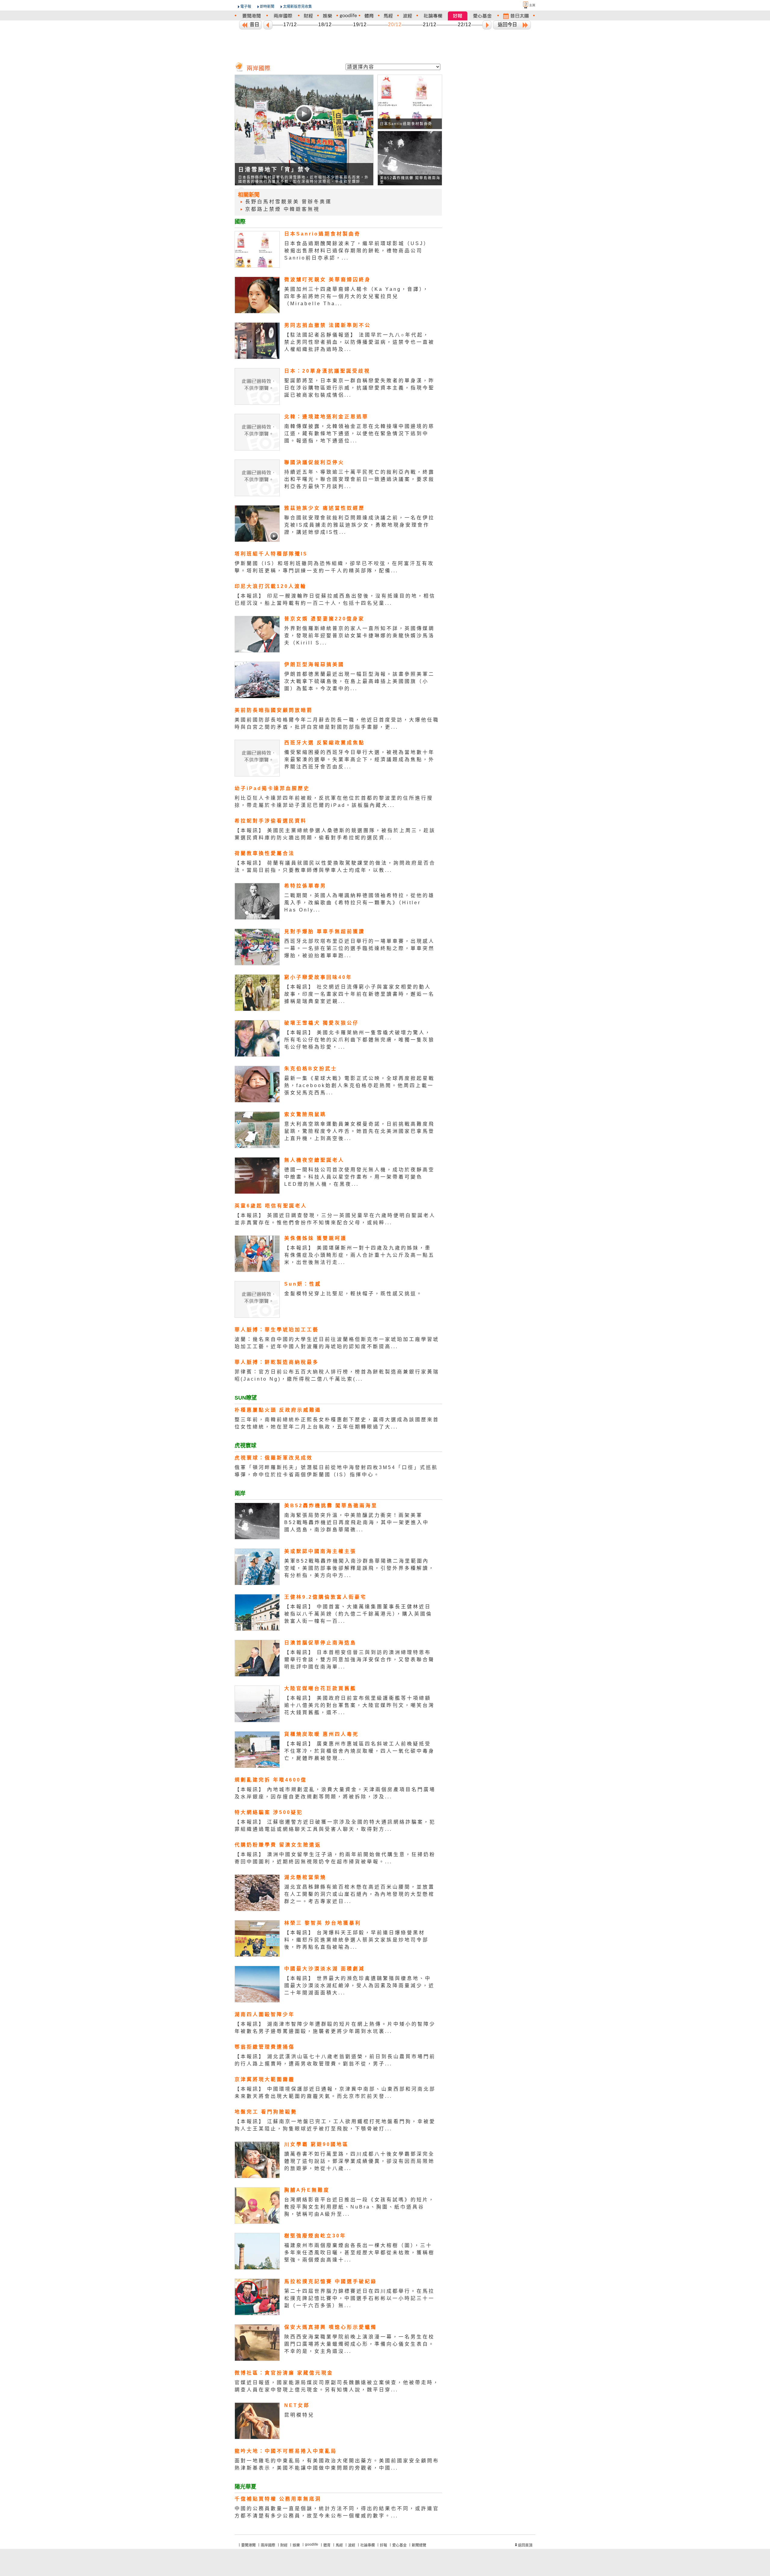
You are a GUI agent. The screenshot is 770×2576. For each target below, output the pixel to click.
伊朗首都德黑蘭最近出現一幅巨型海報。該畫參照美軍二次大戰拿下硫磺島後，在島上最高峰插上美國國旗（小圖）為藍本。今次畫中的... (359, 681)
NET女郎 (297, 2405)
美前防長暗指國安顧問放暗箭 (274, 710)
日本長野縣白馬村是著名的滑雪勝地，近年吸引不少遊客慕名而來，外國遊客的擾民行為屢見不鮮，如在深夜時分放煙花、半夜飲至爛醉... (303, 180)
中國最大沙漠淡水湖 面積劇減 (325, 1969)
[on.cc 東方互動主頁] (524, 5)
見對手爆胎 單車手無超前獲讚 (325, 931)
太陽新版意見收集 (297, 7)
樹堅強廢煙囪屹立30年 (315, 2236)
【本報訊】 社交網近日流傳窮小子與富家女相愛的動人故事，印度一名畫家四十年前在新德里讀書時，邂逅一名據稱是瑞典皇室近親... (359, 994)
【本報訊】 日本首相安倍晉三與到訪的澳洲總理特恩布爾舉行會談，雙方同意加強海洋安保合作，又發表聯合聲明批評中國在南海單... (359, 1660)
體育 (327, 2545)
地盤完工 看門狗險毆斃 (266, 2112)
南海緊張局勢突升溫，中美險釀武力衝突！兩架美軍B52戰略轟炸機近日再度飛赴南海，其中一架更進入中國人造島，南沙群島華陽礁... (357, 1522)
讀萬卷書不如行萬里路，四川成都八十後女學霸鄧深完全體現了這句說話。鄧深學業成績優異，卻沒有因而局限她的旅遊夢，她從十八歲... (359, 2161)
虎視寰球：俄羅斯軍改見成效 (274, 1458)
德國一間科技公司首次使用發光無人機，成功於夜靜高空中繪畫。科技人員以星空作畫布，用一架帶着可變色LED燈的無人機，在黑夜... (359, 1177)
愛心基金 (399, 2545)
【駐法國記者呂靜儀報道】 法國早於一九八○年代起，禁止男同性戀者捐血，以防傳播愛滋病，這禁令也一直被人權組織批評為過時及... (359, 342)
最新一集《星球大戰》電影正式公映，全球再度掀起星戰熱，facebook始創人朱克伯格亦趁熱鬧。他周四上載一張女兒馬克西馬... (359, 1085)
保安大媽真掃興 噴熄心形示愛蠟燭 (331, 2327)
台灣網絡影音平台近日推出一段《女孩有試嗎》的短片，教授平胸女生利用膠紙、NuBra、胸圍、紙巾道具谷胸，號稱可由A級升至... (359, 2207)
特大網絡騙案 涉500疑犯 (269, 1812)
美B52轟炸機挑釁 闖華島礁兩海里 (331, 1506)
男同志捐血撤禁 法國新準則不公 (328, 325)
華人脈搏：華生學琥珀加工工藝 (277, 1330)
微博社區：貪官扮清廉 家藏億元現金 (284, 2373)
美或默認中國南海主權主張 (320, 1551)
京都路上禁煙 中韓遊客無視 (282, 209)
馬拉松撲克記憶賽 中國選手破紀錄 (331, 2281)
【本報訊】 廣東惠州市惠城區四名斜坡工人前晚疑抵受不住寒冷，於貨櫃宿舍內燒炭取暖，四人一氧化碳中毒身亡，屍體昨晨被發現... (359, 1751)
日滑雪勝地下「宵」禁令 (275, 170)
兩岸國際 (268, 2545)
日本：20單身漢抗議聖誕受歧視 (327, 371)
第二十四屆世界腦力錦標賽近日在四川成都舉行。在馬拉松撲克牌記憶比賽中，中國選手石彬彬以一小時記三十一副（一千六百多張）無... (359, 2298)
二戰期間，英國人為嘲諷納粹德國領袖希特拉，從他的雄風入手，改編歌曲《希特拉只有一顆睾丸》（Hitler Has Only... (359, 903)
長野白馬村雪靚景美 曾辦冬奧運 (288, 202)
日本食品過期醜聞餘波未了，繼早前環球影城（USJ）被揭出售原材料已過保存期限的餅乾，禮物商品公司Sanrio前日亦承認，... (357, 251)
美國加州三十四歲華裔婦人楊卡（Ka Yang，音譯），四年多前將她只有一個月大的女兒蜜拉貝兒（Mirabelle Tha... (357, 296)
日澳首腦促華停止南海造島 (320, 1643)
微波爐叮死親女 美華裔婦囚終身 (328, 280)
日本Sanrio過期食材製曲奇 (406, 124)
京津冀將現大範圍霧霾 (265, 2079)
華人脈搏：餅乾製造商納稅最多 (277, 1362)
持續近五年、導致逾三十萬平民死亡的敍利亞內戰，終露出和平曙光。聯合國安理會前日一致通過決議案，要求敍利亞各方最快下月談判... (359, 479)
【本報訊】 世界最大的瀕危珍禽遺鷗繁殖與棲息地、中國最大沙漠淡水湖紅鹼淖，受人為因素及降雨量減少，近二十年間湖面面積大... (359, 1986)
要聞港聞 (248, 2545)
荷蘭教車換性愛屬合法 (265, 853)
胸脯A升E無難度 (307, 2190)
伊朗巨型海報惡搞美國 (314, 664)
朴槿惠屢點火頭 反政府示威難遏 (278, 1410)
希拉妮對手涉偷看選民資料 (271, 821)
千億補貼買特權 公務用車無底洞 (278, 2499)
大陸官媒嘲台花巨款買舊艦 (320, 1688)
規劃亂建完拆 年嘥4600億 (271, 1780)
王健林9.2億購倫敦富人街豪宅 (325, 1597)
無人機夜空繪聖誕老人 (314, 1160)
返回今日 (507, 25)
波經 (352, 2545)
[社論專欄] (433, 16)
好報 (383, 2545)
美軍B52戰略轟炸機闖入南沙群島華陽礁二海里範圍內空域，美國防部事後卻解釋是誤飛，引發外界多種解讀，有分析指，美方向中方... (359, 1568)
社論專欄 (368, 2545)
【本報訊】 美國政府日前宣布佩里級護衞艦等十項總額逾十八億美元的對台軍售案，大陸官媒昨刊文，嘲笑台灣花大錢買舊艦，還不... (359, 1705)
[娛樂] (328, 16)
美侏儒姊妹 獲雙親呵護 (316, 1238)
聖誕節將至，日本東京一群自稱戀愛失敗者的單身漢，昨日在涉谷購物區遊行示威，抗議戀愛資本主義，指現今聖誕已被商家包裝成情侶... (359, 388)
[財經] (308, 16)
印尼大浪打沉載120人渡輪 (271, 586)
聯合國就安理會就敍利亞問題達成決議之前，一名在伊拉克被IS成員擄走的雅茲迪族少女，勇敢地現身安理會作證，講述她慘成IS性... (359, 525)
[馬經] (388, 16)
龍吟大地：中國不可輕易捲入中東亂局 (286, 2451)
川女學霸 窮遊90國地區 (316, 2144)
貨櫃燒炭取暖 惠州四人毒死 (322, 1734)
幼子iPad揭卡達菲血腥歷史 (272, 788)
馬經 (339, 2545)
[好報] (458, 16)
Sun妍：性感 (303, 1284)
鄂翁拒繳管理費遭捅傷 (265, 2047)
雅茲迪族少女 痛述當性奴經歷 (325, 508)
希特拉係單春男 (305, 886)
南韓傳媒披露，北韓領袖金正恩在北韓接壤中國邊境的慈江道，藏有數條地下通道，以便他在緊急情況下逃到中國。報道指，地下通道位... (359, 433)
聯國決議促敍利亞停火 (314, 462)
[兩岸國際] (283, 16)
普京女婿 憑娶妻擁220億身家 (324, 619)
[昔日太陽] (516, 16)
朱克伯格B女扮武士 (311, 1069)
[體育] (369, 16)
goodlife (312, 2544)
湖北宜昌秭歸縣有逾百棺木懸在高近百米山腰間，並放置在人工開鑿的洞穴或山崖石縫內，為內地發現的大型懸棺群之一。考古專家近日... (359, 1894)
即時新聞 (267, 7)
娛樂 (296, 2545)
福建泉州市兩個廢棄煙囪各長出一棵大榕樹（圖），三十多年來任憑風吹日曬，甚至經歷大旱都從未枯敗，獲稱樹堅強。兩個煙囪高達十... (359, 2253)
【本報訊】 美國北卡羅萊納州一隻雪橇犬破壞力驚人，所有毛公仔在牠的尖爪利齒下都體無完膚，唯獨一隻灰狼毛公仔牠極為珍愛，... (359, 1040)
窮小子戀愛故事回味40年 (318, 977)
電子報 (246, 7)
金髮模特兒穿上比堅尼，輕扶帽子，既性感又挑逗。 (353, 1294)
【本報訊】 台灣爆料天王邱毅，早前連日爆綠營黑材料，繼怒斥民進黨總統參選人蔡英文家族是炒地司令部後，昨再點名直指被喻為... (356, 1940)
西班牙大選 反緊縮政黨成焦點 (325, 743)
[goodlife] (348, 16)
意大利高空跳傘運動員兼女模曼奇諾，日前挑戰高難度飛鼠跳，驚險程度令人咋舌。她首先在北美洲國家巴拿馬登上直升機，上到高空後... (359, 1131)
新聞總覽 (419, 2545)
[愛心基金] (482, 16)
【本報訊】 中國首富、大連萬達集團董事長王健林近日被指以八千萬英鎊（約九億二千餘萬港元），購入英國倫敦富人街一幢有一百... (358, 1614)
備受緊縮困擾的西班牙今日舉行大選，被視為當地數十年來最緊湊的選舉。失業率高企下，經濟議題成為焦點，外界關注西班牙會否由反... (359, 759)
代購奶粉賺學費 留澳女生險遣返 (278, 1845)
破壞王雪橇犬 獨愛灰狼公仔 (322, 1023)
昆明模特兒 (299, 2415)
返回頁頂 (525, 2545)
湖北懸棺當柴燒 (305, 1877)
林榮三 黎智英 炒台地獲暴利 (323, 1923)
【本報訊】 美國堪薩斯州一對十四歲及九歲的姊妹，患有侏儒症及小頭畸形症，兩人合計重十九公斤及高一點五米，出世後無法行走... (359, 1255)
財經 (284, 2545)
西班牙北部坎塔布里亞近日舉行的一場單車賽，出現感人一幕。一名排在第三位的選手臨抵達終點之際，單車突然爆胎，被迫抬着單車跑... (359, 948)
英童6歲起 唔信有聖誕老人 (271, 1206)
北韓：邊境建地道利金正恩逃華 (326, 417)
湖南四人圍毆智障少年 (265, 2014)
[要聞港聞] (251, 16)
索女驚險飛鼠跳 (305, 1114)
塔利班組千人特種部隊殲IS (271, 554)
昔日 (254, 25)
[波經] (408, 16)
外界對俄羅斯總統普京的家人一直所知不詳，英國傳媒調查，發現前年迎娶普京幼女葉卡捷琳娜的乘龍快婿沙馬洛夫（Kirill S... (359, 636)
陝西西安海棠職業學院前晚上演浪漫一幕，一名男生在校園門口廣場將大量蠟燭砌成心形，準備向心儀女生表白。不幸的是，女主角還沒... (359, 2344)
